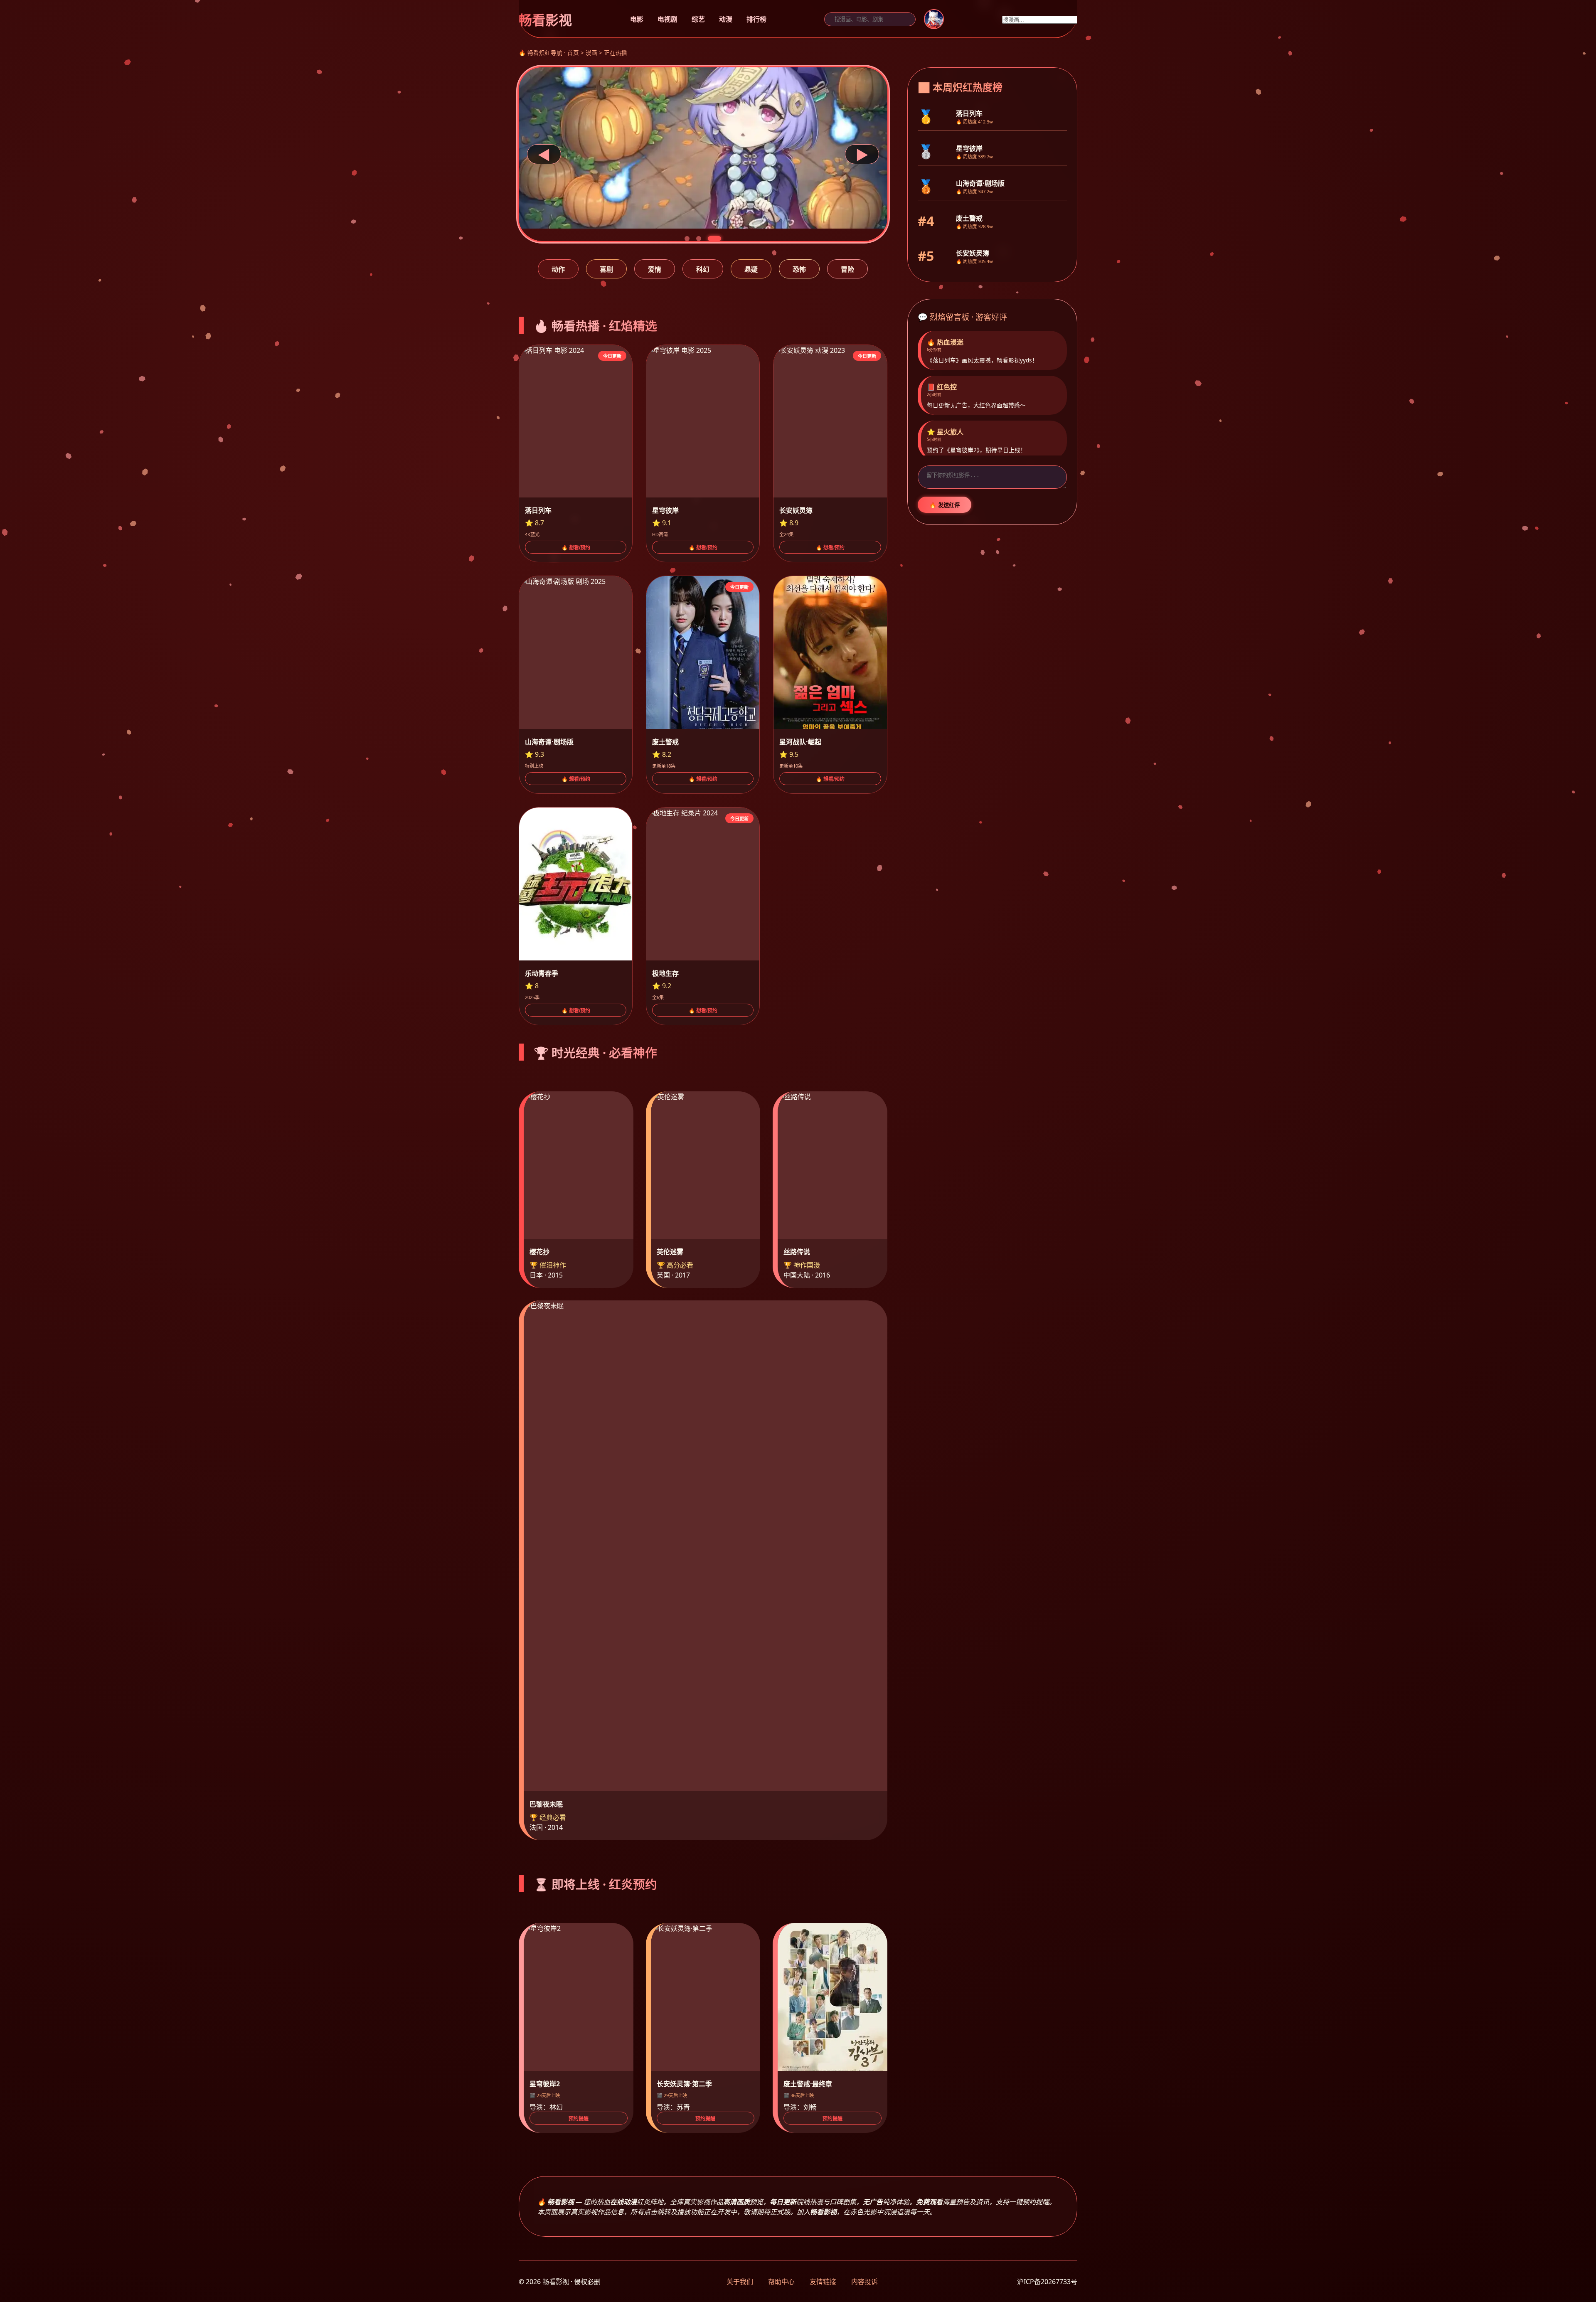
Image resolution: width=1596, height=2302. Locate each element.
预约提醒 (579, 2119)
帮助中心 (781, 2282)
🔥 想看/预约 (576, 548)
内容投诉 (864, 2282)
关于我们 (740, 2282)
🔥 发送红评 (945, 505)
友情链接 (823, 2282)
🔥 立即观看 (561, 208)
